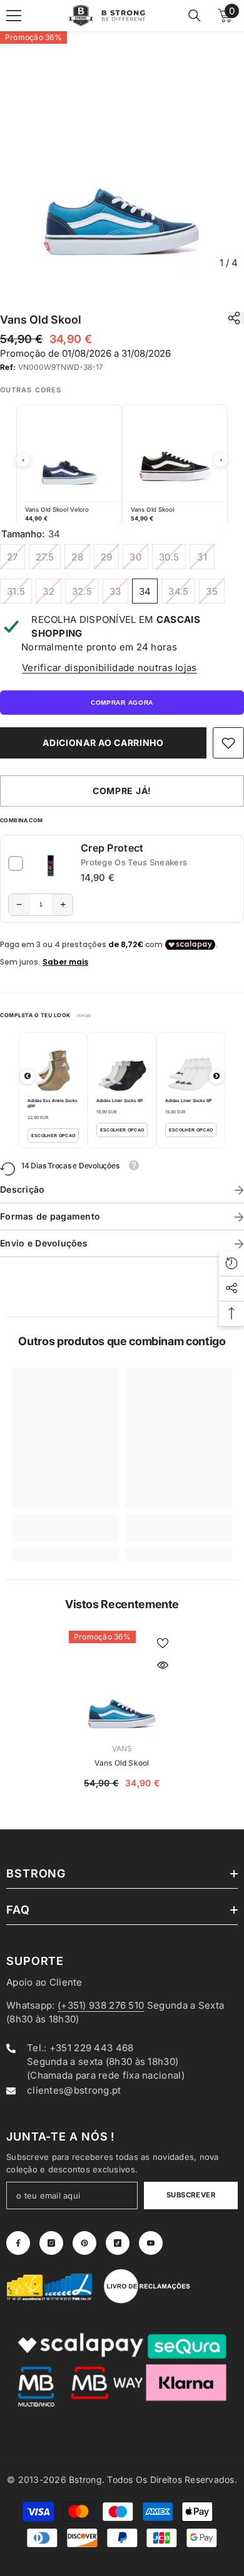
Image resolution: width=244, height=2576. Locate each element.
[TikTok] (118, 2243)
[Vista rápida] (163, 1665)
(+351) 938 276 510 (101, 2005)
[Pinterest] (84, 2243)
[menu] (14, 16)
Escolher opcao (53, 1136)
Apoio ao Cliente (44, 1982)
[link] (228, 743)
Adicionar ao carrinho (103, 743)
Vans (122, 1748)
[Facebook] (18, 2243)
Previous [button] (23, 460)
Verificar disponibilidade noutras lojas (109, 668)
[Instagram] (51, 2243)
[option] (122, 153)
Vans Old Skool (122, 1763)
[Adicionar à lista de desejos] (163, 1643)
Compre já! (122, 791)
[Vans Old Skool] (122, 1684)
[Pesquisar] (195, 16)
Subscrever (191, 2195)
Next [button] (221, 460)
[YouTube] (151, 2243)
